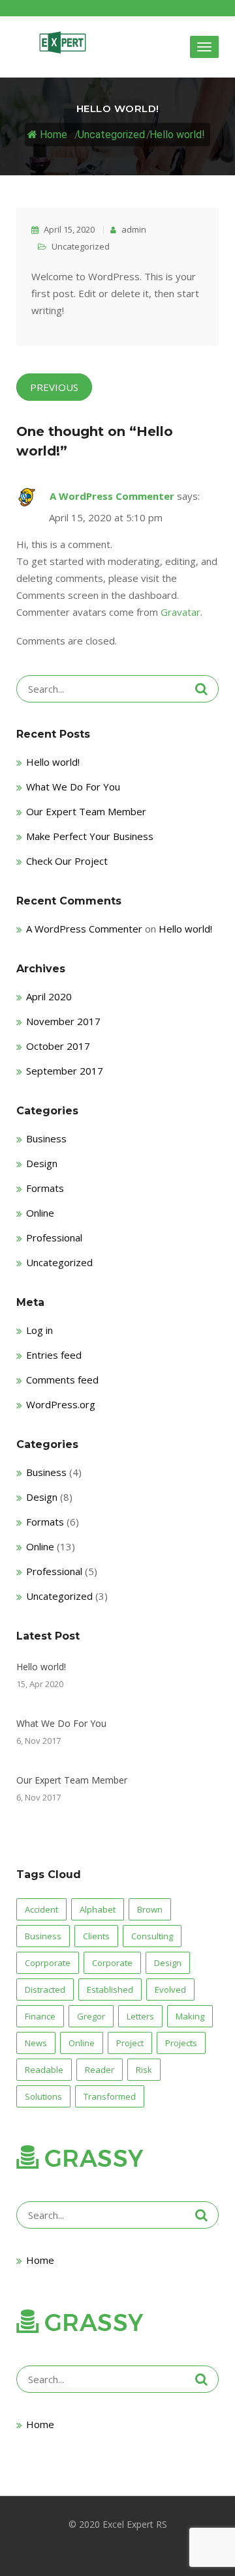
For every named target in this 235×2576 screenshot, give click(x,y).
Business (46, 1138)
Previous (54, 387)
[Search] (201, 689)
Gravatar (180, 612)
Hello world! (177, 134)
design (168, 1963)
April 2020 (49, 996)
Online (40, 1213)
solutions (43, 2096)
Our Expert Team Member (86, 811)
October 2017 (58, 1046)
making (190, 2016)
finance (40, 2016)
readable (44, 2070)
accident (41, 1909)
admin (133, 229)
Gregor (91, 2016)
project (130, 2043)
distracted (45, 1990)
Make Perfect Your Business (90, 836)
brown (150, 1909)
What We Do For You (73, 787)
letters (140, 2016)
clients (96, 1936)
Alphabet (98, 1909)
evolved (170, 1990)
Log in (39, 1330)
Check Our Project (67, 861)
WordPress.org (61, 1404)
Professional (54, 1237)
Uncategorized (111, 134)
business (43, 1936)
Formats (45, 1188)
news (36, 2043)
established (110, 1990)
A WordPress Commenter (112, 496)
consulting (152, 1936)
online (82, 2043)
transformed (110, 2096)
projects (181, 2043)
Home (52, 134)
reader (100, 2070)
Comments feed (62, 1380)
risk (144, 2070)
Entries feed (54, 1355)
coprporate (48, 1963)
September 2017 (65, 1071)
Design (42, 1163)
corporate (112, 1963)
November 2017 (63, 1021)
